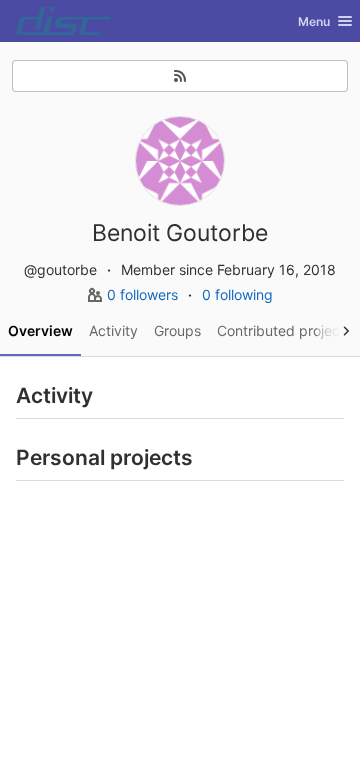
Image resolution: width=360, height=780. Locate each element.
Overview (40, 330)
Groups (177, 330)
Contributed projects (284, 330)
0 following (237, 294)
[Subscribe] (180, 76)
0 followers (144, 294)
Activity (113, 330)
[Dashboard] (63, 21)
